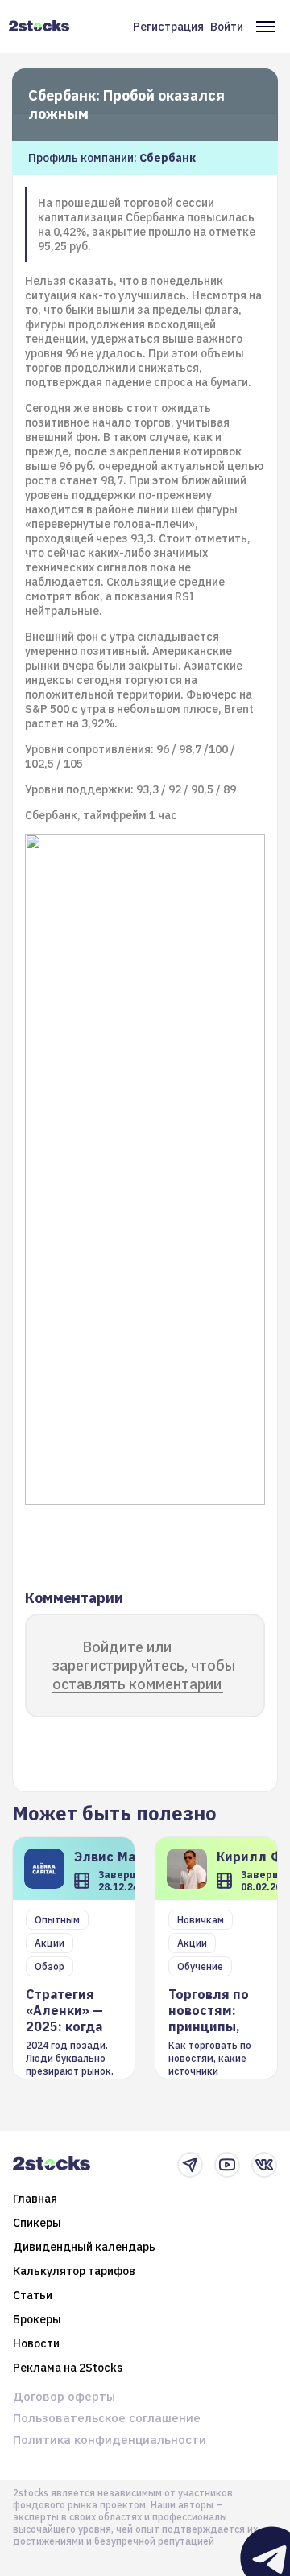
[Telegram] (190, 2165)
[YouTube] (227, 2165)
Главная (35, 2199)
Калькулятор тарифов (74, 2271)
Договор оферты (64, 2396)
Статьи (33, 2295)
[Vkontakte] (264, 2165)
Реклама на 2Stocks (68, 2368)
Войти (227, 27)
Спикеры (37, 2223)
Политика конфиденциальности (110, 2440)
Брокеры (37, 2319)
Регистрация (168, 27)
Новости (36, 2343)
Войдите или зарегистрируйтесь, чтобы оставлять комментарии (144, 1665)
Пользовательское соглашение (107, 2418)
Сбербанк (168, 158)
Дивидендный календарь (84, 2247)
